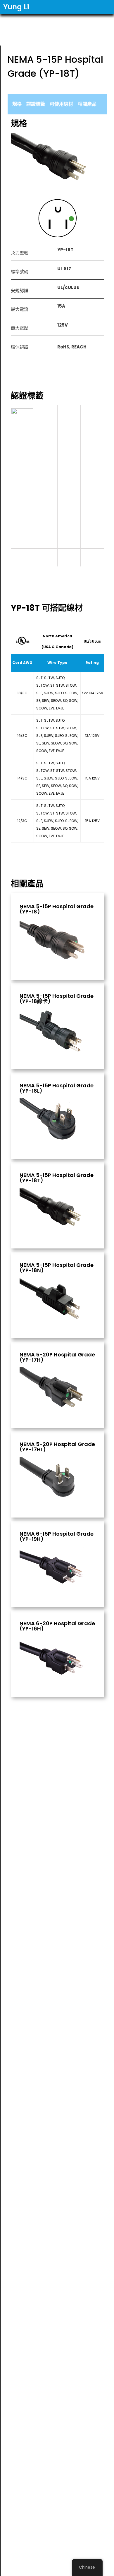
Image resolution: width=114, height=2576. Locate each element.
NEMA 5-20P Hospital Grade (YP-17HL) (57, 1447)
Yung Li (16, 7)
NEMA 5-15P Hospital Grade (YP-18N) (57, 1268)
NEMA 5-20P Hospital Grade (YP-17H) (57, 1357)
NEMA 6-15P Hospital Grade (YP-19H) (57, 1536)
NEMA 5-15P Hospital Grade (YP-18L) (57, 1088)
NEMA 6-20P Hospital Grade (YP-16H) (57, 1626)
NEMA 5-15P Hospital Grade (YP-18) (57, 909)
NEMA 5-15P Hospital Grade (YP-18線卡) (57, 999)
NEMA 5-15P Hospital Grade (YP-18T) (57, 1178)
